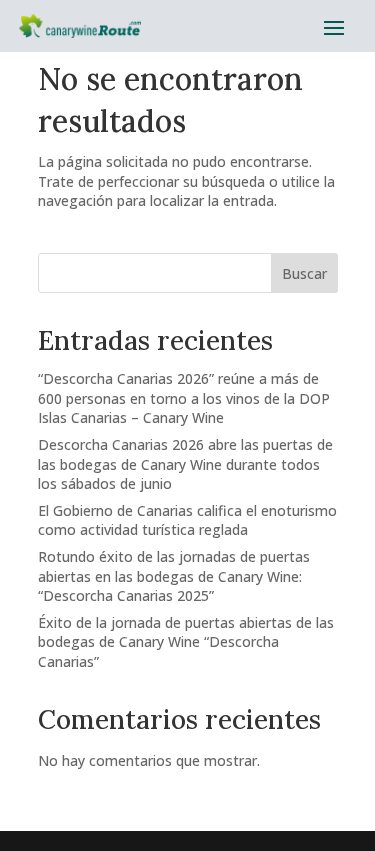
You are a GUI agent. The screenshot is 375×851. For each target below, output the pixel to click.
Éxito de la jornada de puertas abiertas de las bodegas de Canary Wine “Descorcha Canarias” (186, 642)
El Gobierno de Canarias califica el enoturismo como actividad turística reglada (187, 520)
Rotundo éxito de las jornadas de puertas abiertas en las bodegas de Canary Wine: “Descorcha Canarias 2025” (174, 576)
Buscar (304, 273)
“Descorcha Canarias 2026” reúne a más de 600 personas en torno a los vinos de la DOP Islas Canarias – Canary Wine (184, 398)
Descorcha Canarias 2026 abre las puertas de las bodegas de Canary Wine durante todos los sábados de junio (185, 464)
